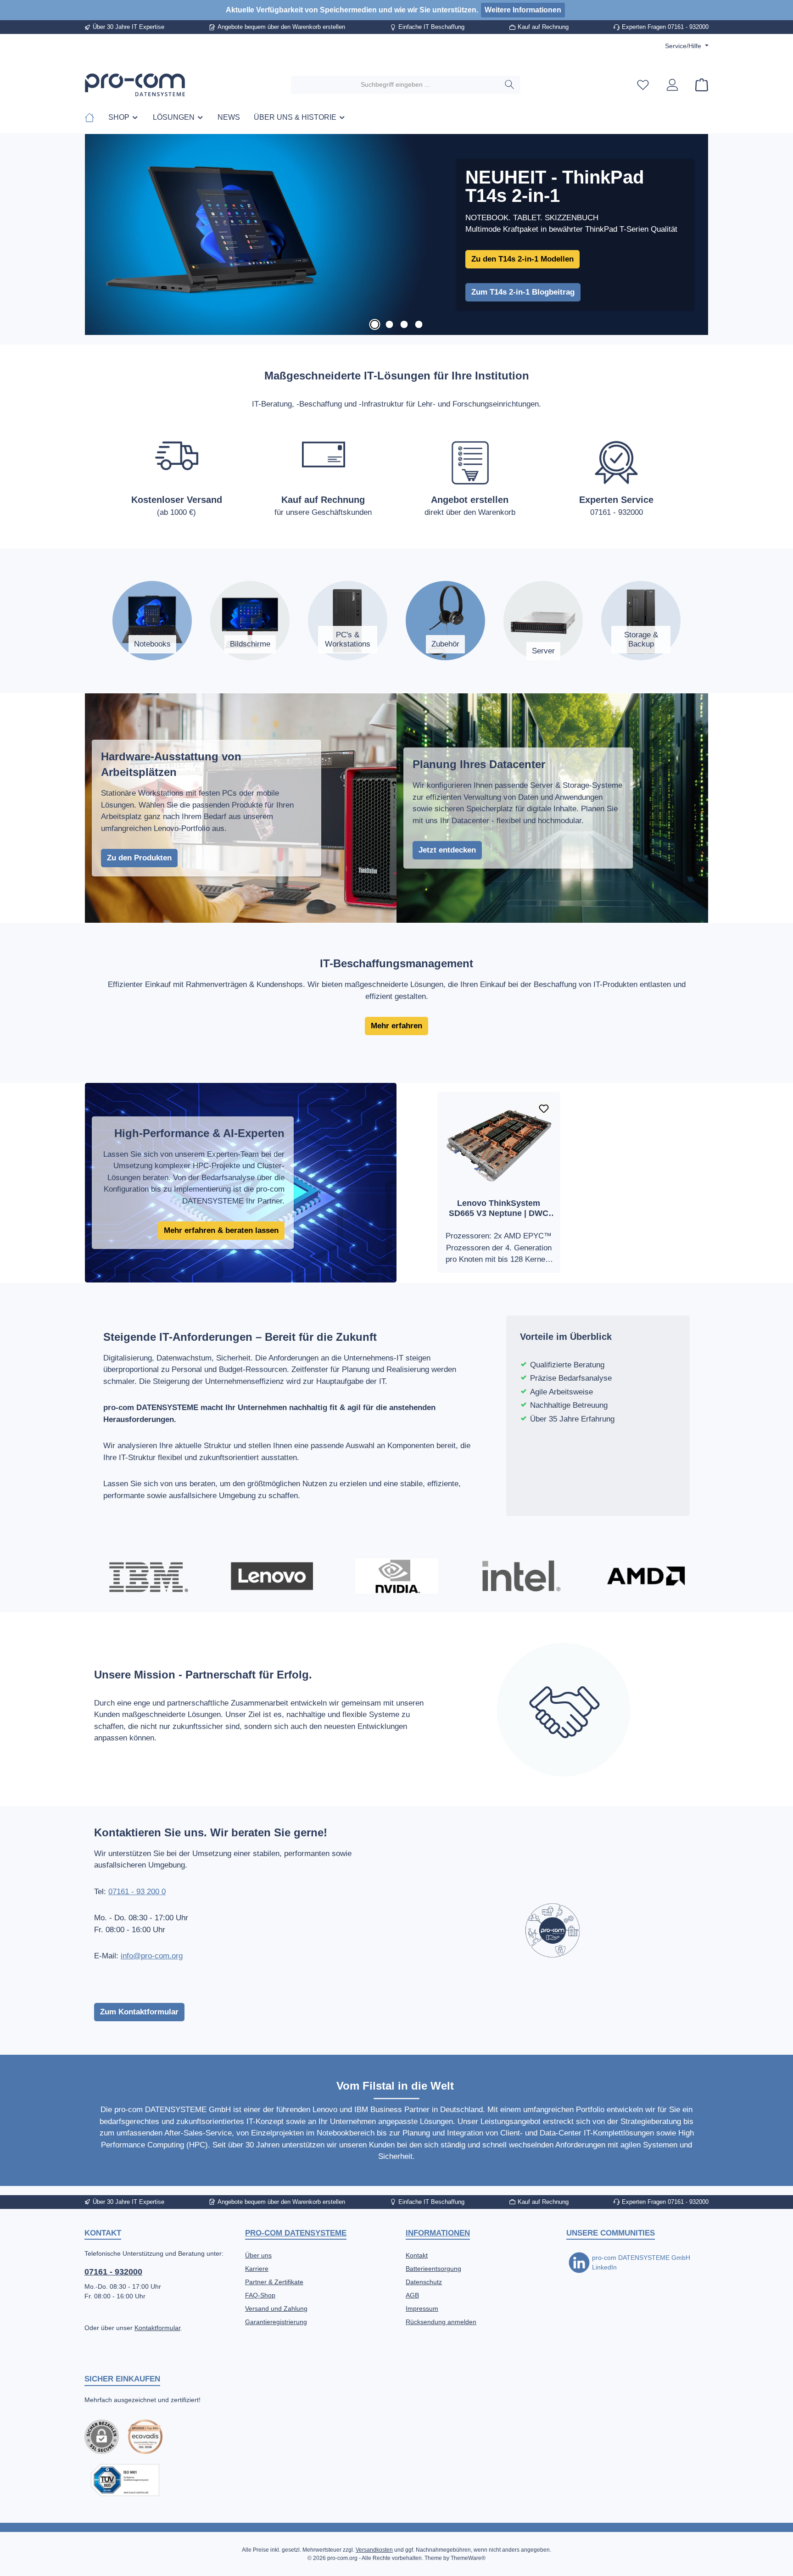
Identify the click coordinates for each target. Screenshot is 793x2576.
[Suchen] (510, 85)
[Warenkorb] (699, 85)
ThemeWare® (468, 2558)
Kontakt (417, 2255)
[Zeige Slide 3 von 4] (404, 324)
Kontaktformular (157, 2328)
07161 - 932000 (113, 2272)
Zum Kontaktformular (139, 2012)
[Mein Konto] (672, 85)
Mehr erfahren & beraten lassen (221, 1230)
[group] (396, 235)
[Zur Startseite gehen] (135, 85)
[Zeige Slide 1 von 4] (374, 324)
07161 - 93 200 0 (137, 1892)
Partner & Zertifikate (274, 2282)
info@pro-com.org (152, 1956)
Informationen (438, 2233)
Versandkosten (374, 2550)
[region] (396, 235)
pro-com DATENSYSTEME (296, 2233)
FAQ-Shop (260, 2295)
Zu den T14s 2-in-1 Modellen (522, 259)
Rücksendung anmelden (441, 2322)
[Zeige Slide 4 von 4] (419, 324)
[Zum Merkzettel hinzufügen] (544, 1109)
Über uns (258, 2255)
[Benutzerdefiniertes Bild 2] (125, 2480)
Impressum (422, 2308)
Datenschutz (424, 2282)
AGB (412, 2295)
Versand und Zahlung (276, 2308)
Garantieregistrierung (276, 2322)
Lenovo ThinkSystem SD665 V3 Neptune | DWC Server (499, 1208)
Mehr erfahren (396, 1026)
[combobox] (395, 85)
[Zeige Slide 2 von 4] (389, 324)
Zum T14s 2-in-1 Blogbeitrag (523, 292)
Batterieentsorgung (433, 2269)
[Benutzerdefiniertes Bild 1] (145, 2437)
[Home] (93, 117)
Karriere (257, 2269)
